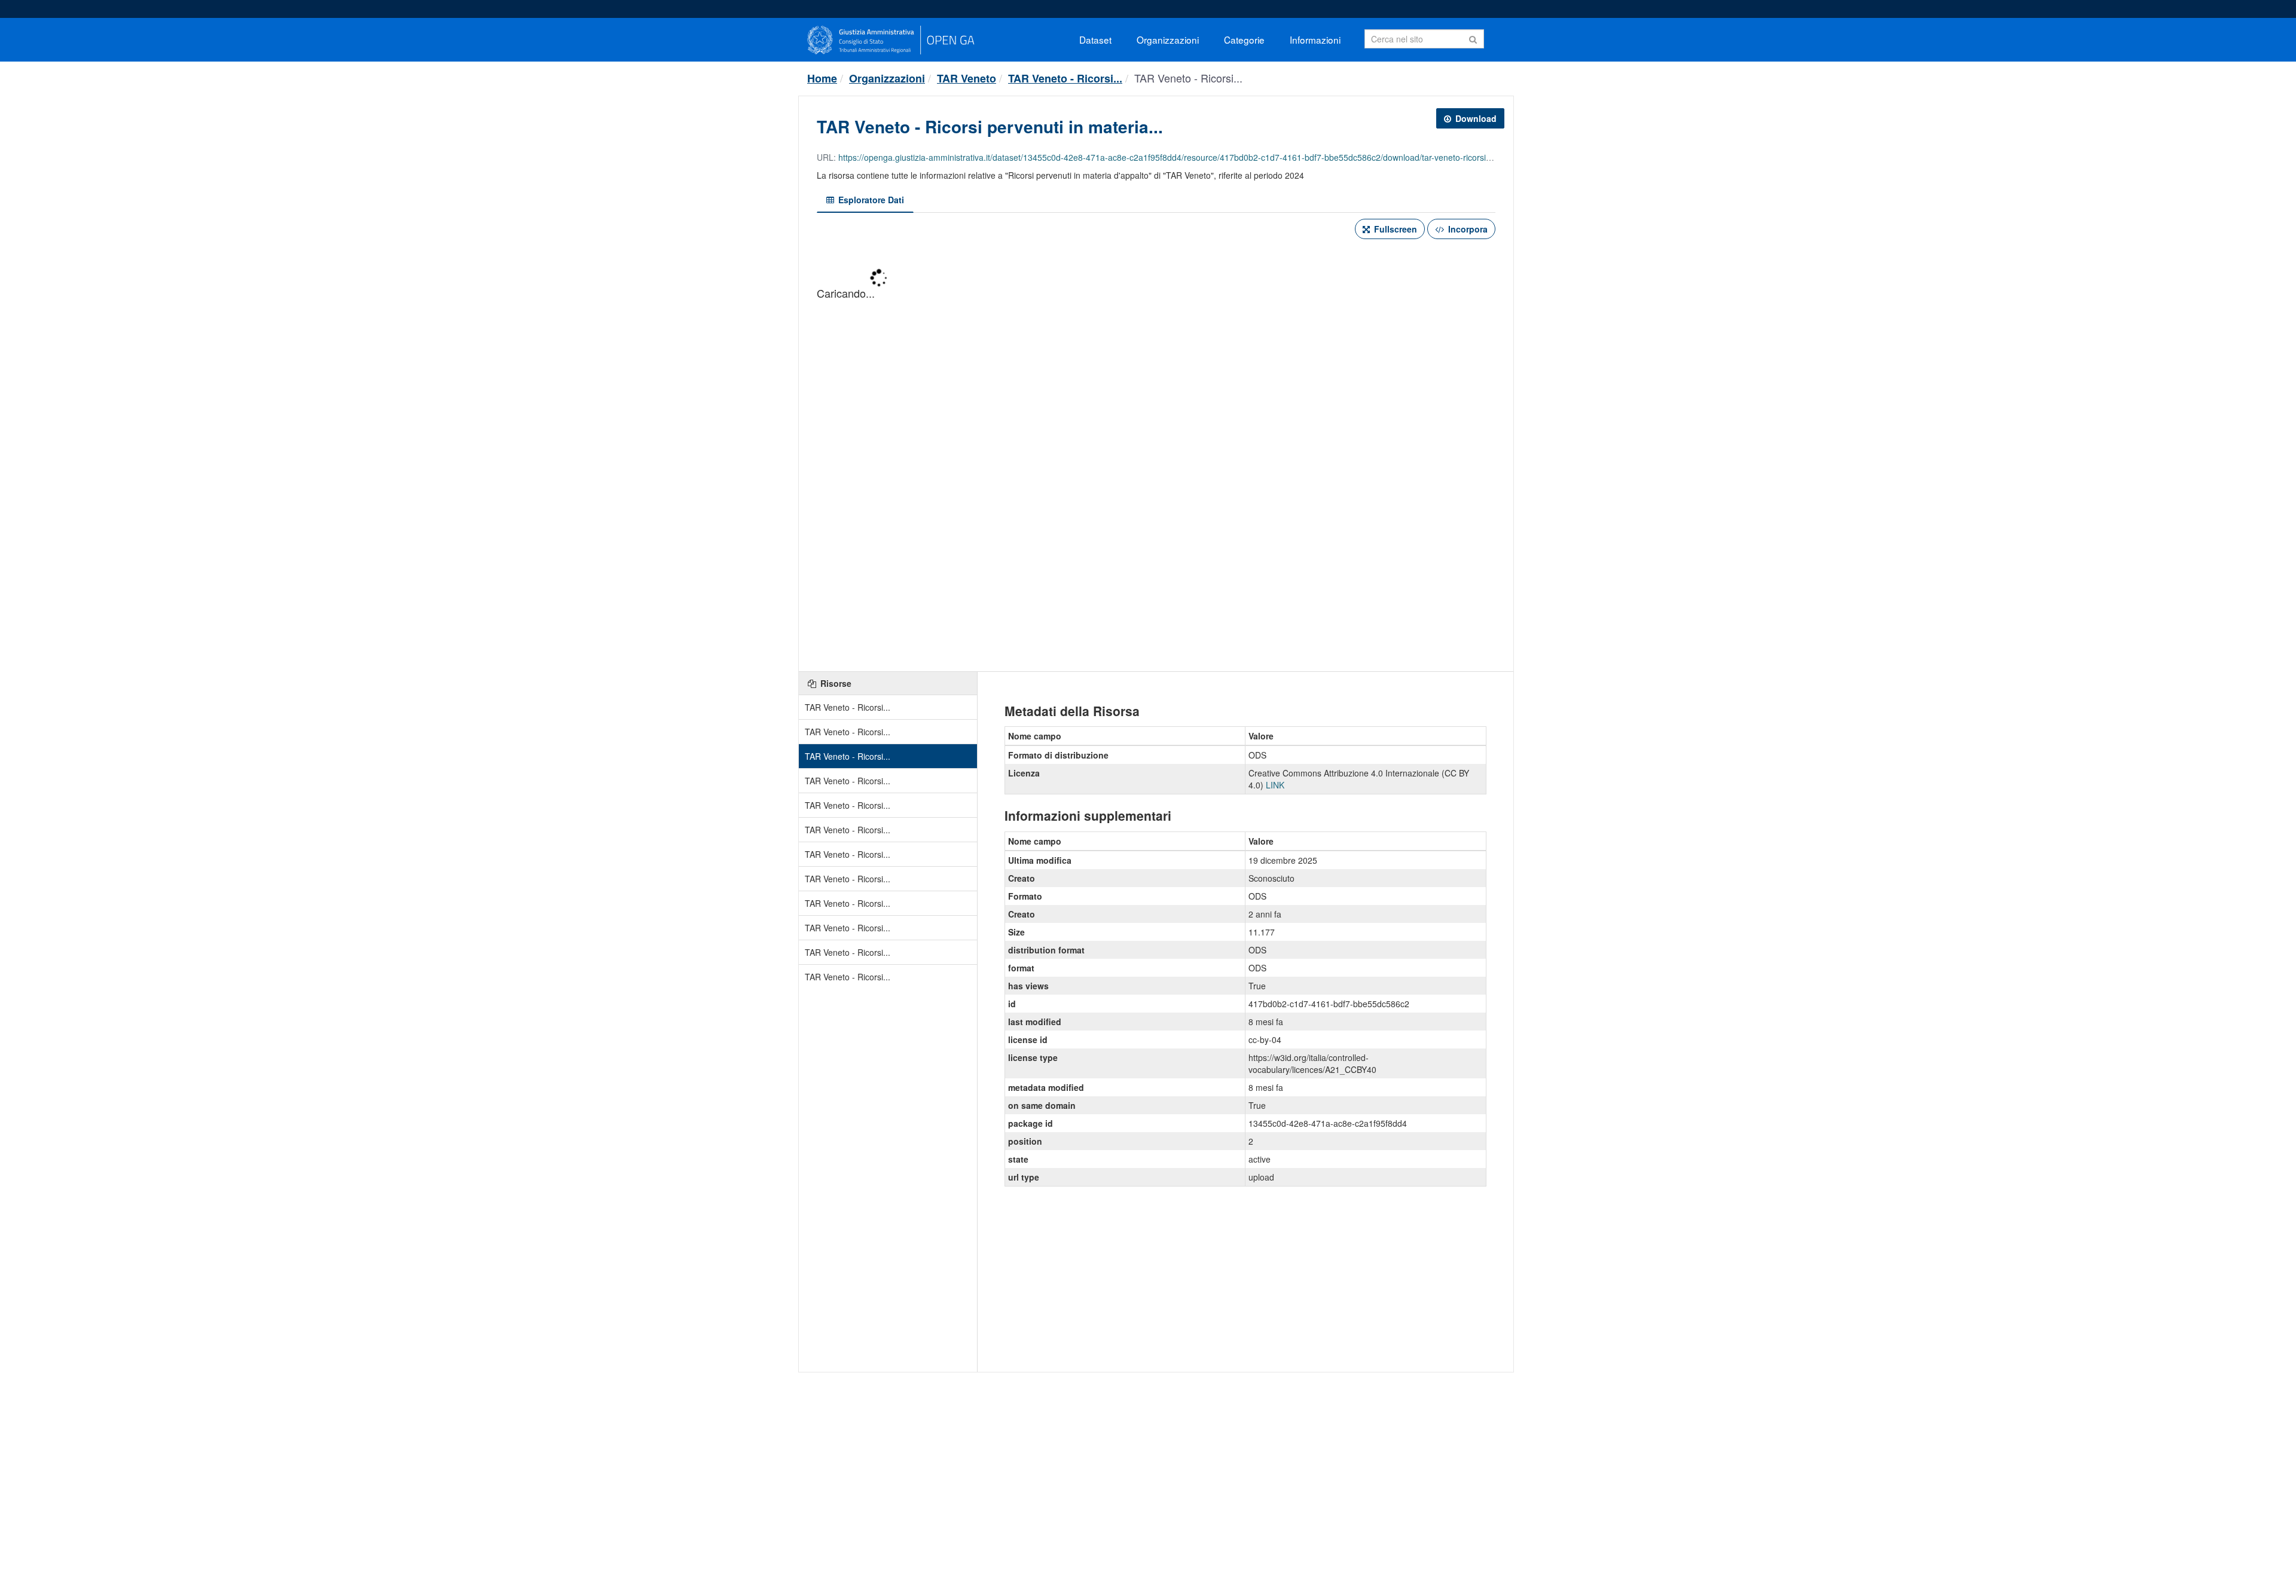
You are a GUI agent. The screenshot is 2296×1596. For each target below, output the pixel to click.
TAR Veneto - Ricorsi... (1065, 78)
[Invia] (1473, 38)
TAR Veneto (967, 78)
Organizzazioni (1168, 39)
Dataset (1095, 39)
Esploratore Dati (870, 200)
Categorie (1244, 39)
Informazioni (1315, 39)
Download (1475, 118)
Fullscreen (1394, 229)
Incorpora (1467, 229)
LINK (1275, 785)
